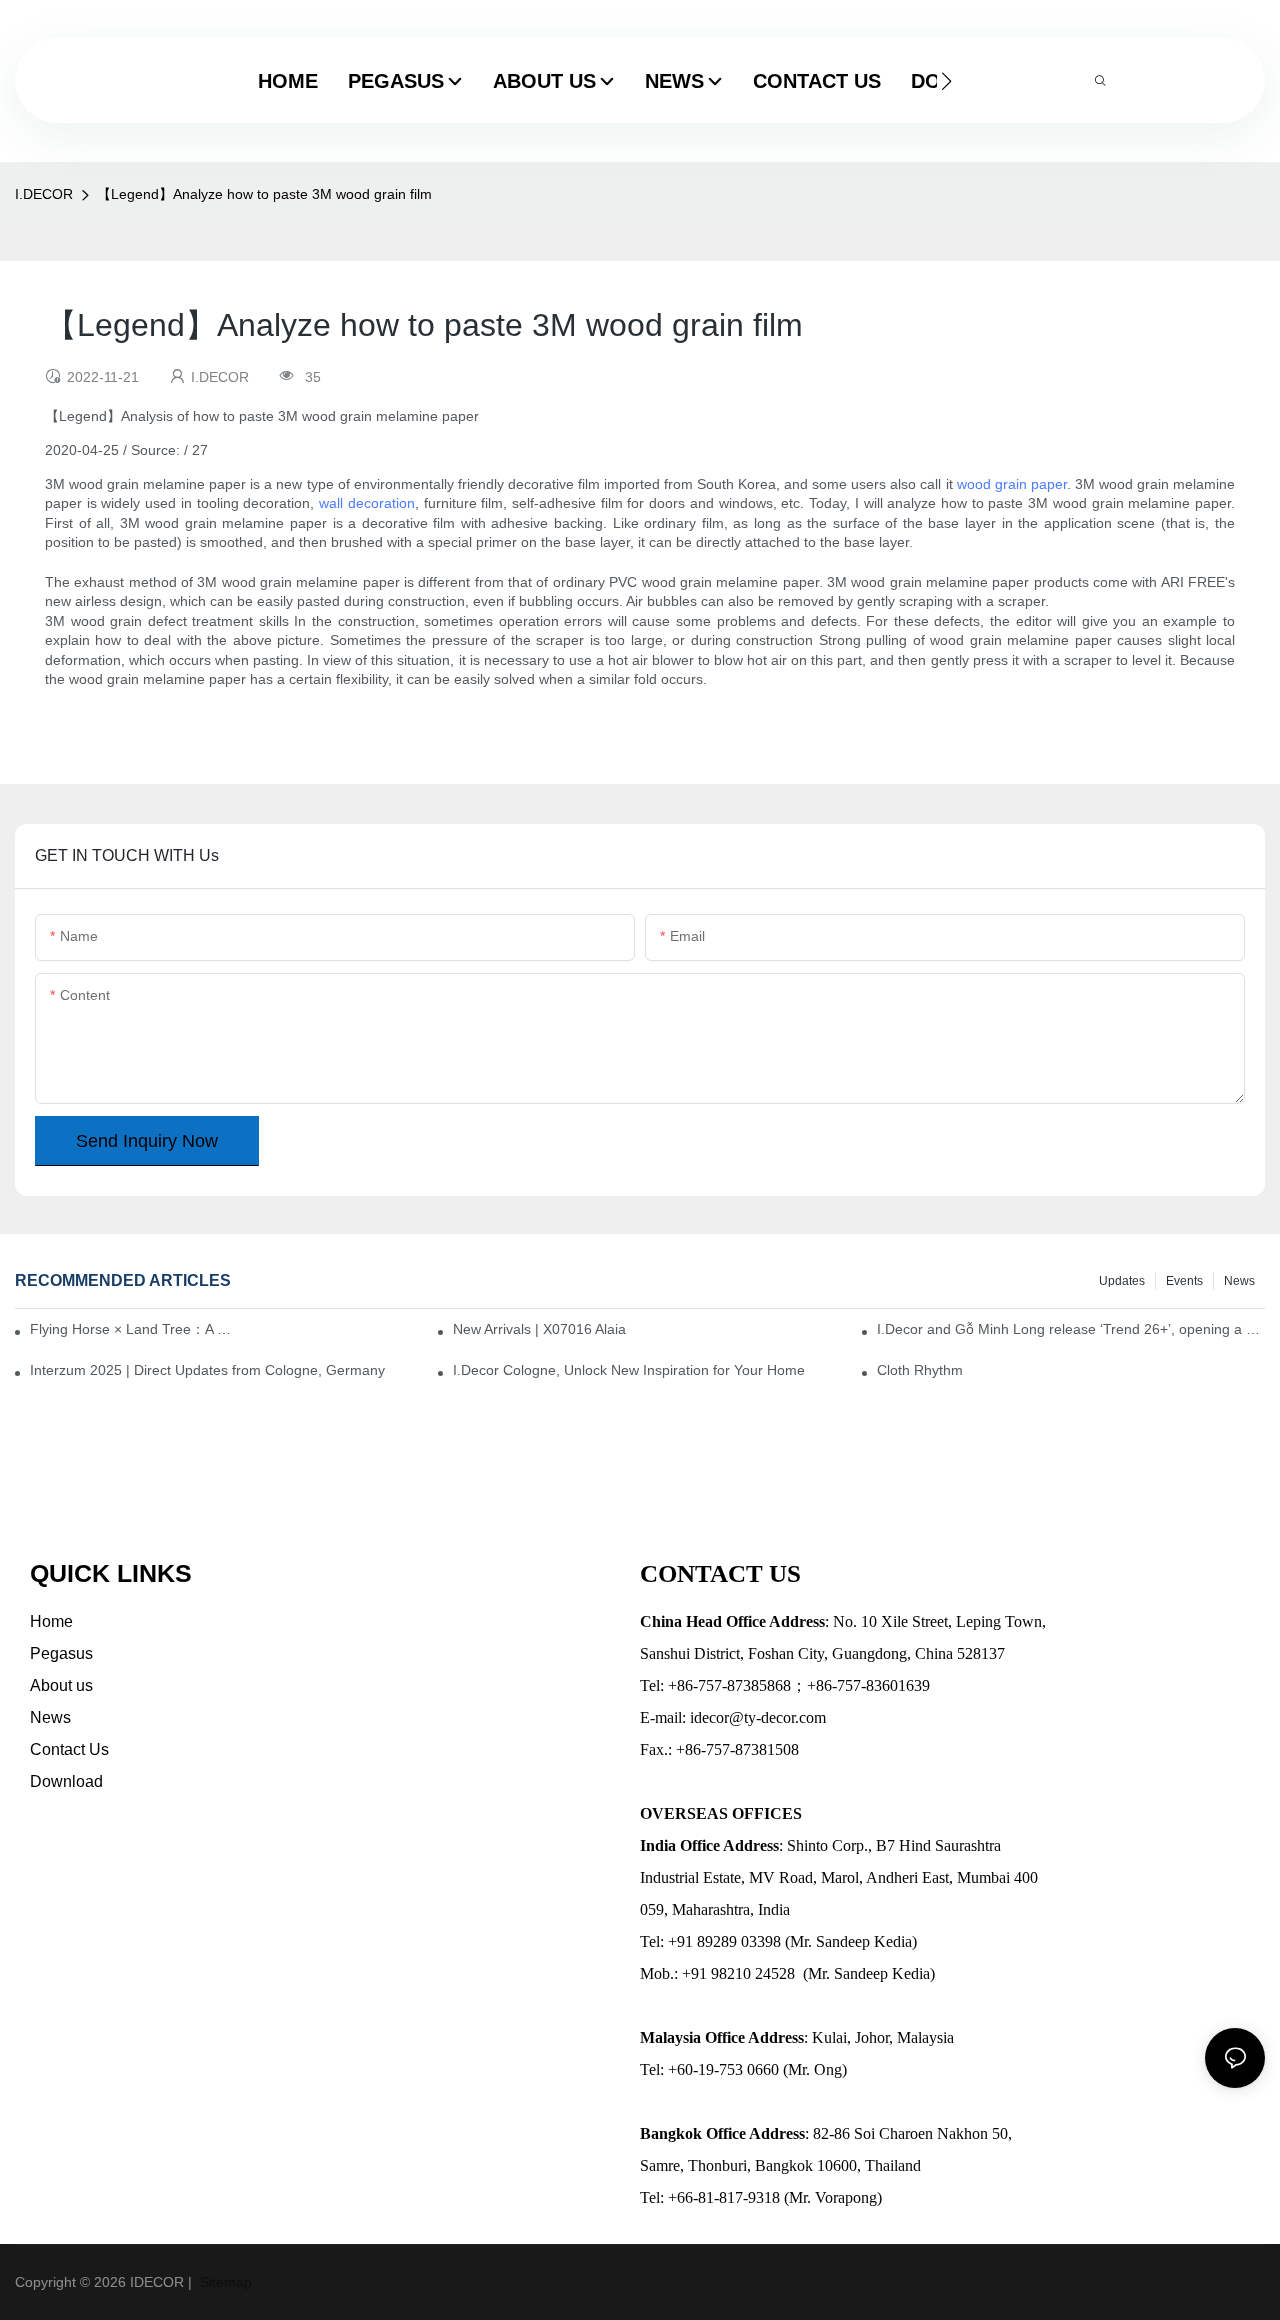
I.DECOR (44, 194)
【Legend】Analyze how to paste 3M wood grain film (264, 194)
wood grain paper (1012, 484)
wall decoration (367, 503)
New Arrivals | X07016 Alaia (539, 1329)
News (1239, 1281)
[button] (946, 81)
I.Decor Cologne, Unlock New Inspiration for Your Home (629, 1370)
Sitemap (224, 2282)
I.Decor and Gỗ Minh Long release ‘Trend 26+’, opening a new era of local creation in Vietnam (1071, 1329)
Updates (1122, 1281)
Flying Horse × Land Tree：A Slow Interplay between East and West (134, 1329)
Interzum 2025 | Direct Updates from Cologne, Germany (207, 1370)
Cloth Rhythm (920, 1370)
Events (1184, 1281)
